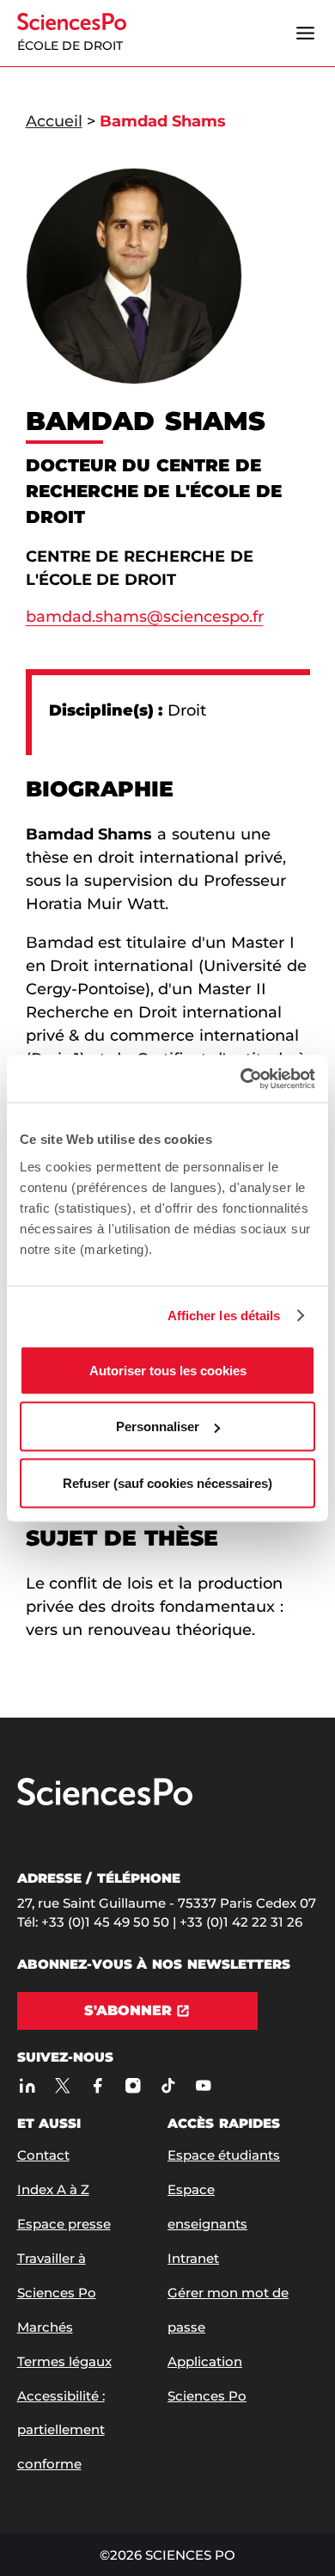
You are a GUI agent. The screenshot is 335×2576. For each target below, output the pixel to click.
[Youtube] (204, 2085)
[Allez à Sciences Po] (105, 1801)
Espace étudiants (224, 2155)
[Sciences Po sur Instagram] (134, 2085)
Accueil (54, 121)
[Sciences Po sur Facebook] (98, 2085)
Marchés (45, 2327)
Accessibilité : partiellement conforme (61, 2430)
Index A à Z (53, 2189)
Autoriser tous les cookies (168, 1370)
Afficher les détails (224, 1316)
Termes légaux (64, 2361)
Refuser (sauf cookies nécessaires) (167, 1482)
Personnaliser (158, 1426)
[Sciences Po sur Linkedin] (28, 2085)
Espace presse (64, 2224)
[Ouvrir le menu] (306, 34)
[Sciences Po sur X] (63, 2085)
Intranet (193, 2258)
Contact (43, 2155)
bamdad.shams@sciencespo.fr (145, 617)
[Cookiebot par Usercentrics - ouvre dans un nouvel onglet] (241, 1079)
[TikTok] (169, 2085)
